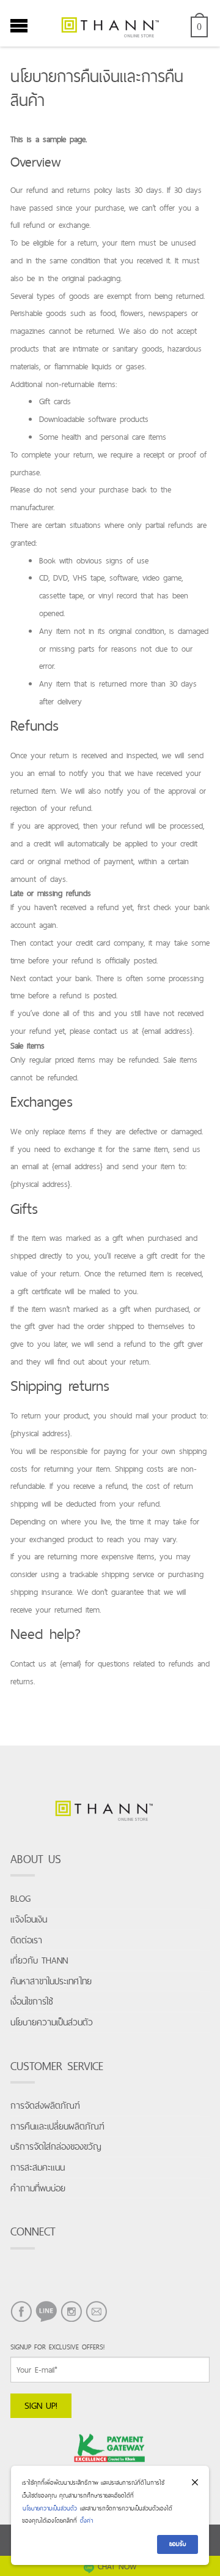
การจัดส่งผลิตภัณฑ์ (45, 2105)
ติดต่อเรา (26, 1940)
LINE (43, 2322)
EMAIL (96, 2322)
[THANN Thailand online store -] (110, 23)
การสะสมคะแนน (38, 2167)
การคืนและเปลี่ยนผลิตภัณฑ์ (57, 2126)
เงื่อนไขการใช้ (32, 2001)
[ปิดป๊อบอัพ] (195, 2483)
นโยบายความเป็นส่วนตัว (52, 2022)
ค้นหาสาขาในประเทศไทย (51, 1981)
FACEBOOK (21, 2322)
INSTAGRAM (71, 2322)
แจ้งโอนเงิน (29, 1919)
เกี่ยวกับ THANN (39, 1960)
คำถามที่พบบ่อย (38, 2188)
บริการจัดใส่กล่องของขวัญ (56, 2146)
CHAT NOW (117, 2566)
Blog (20, 1898)
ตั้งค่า (86, 2521)
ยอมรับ (178, 2544)
